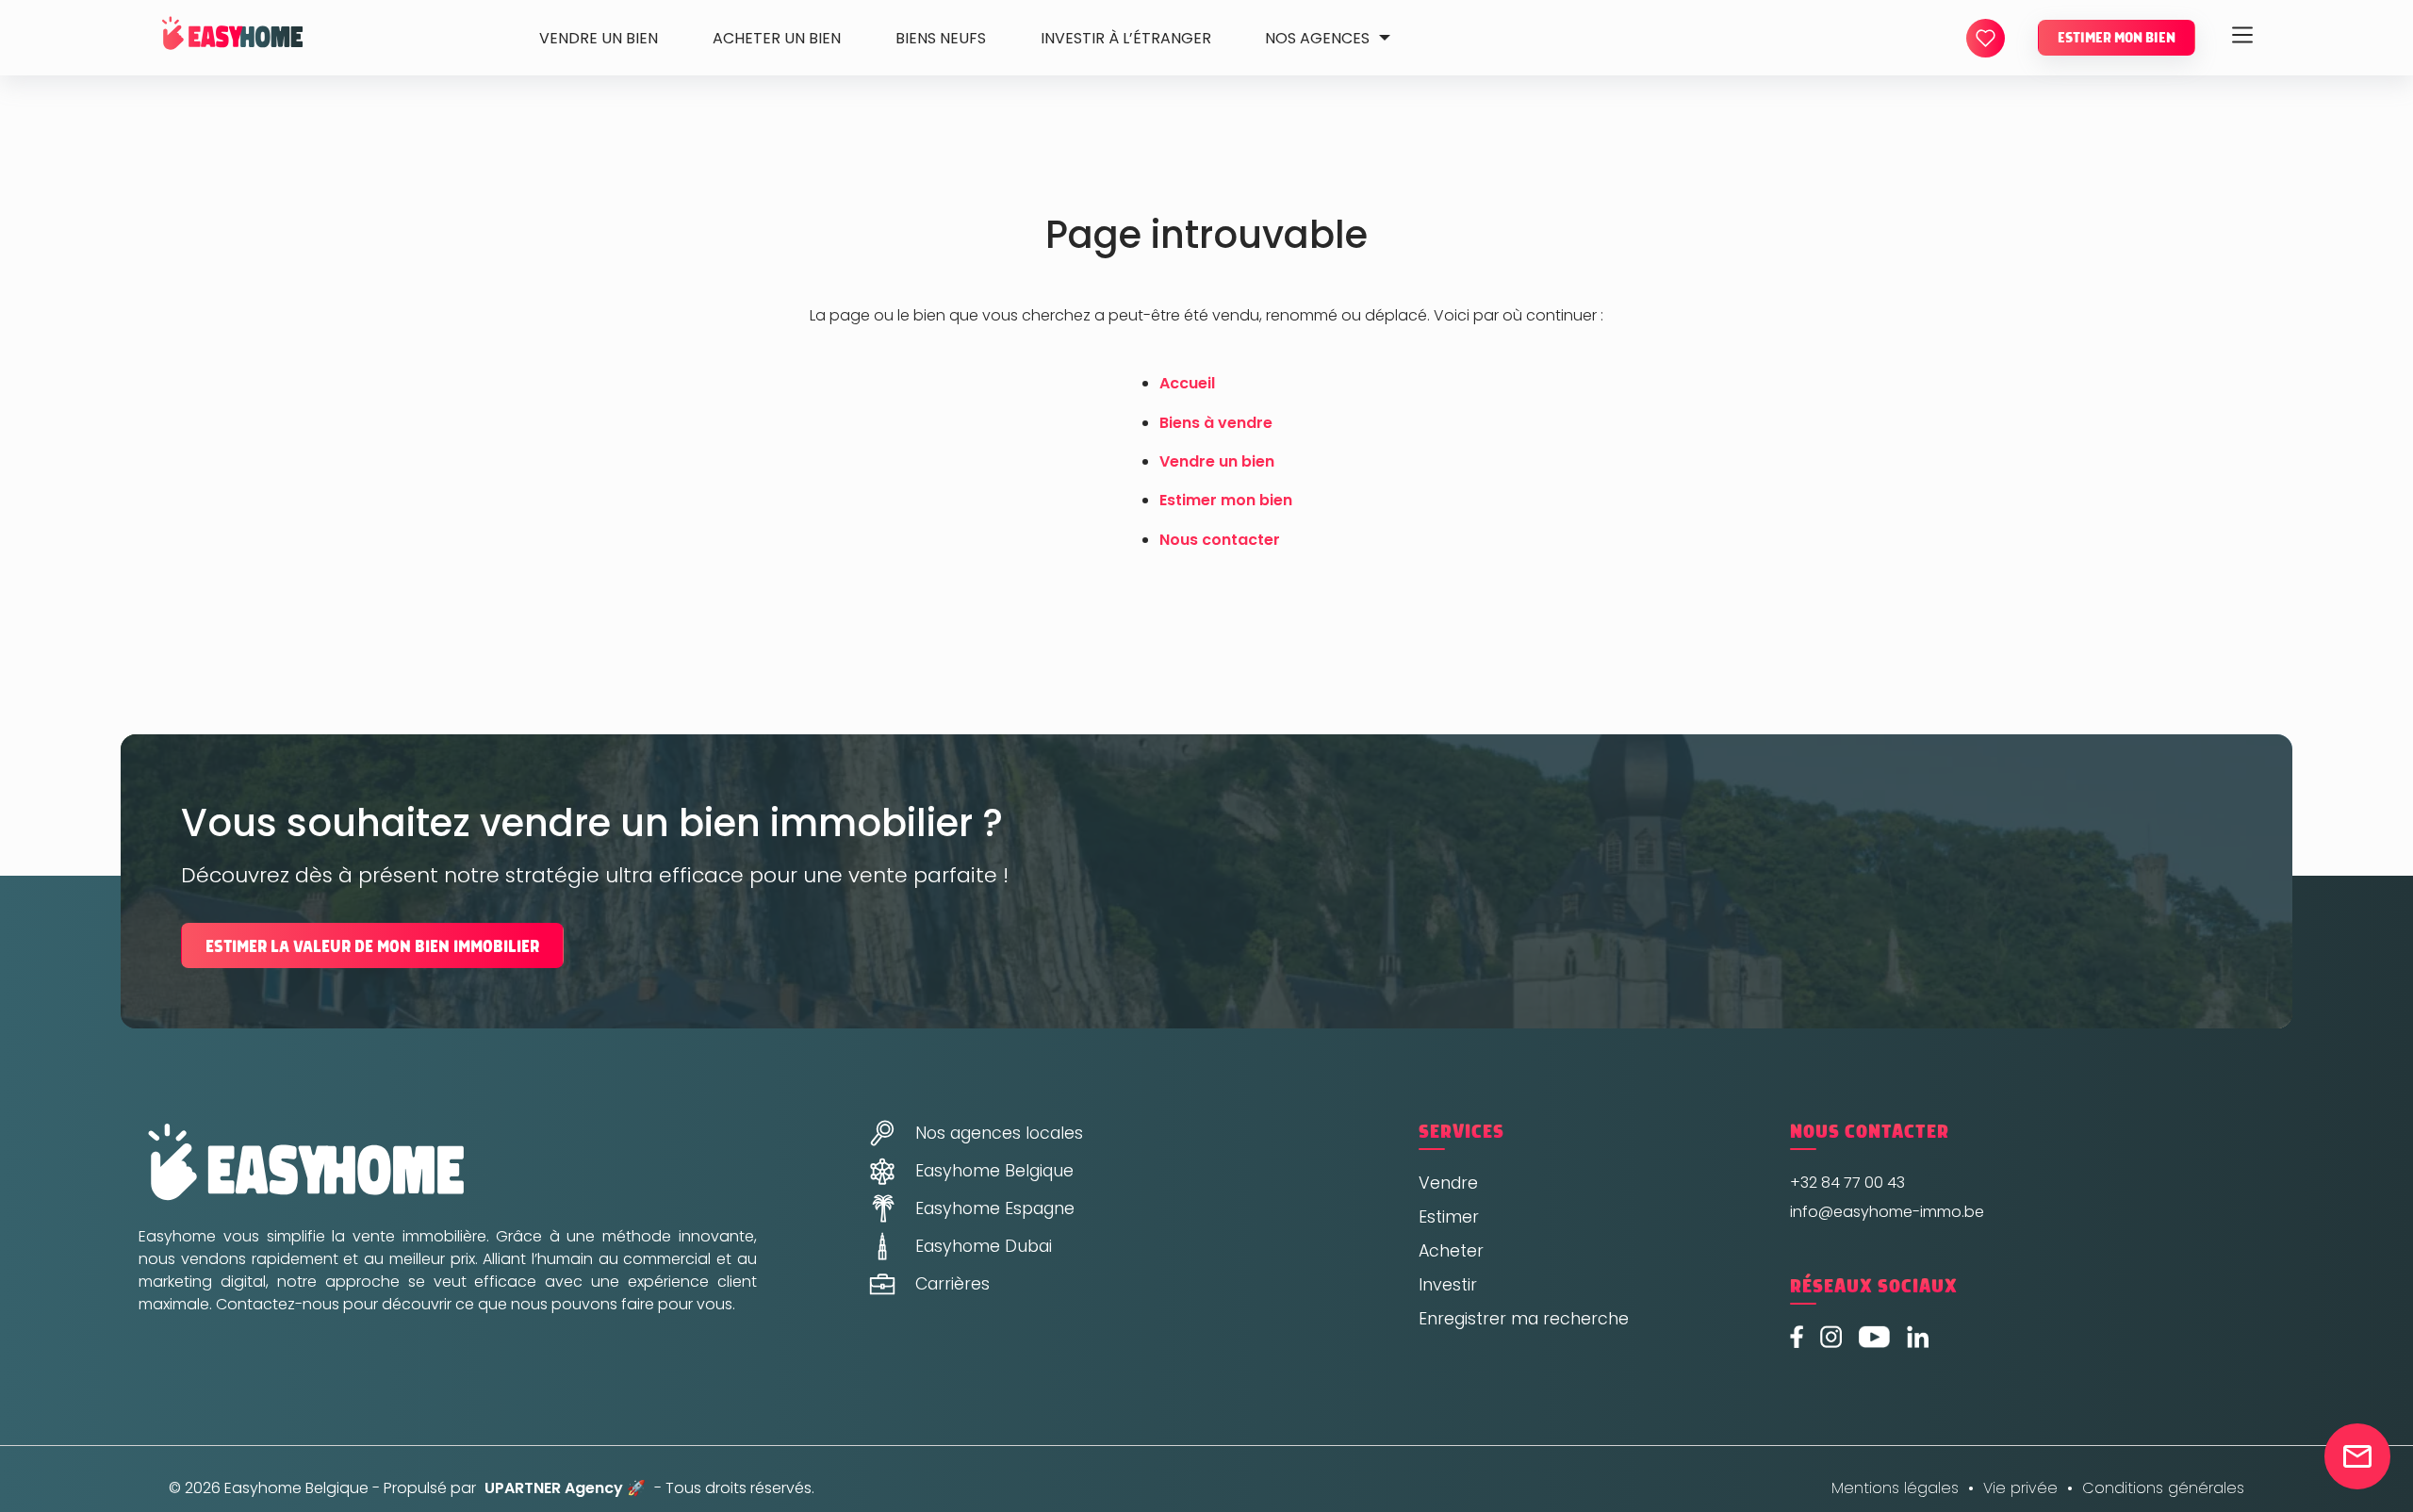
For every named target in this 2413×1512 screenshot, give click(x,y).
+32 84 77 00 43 (1847, 1183)
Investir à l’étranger (1126, 38)
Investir (1448, 1285)
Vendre (1448, 1183)
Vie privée (2020, 1488)
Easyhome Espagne (995, 1208)
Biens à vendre (1216, 423)
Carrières (952, 1284)
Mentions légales (1895, 1488)
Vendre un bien (599, 38)
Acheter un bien (777, 38)
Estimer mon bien (2117, 38)
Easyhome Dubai (984, 1246)
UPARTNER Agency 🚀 (565, 1488)
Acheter (1451, 1251)
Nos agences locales (999, 1133)
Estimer (1449, 1217)
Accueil (1187, 383)
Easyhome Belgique (994, 1171)
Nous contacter (1220, 540)
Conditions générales (2163, 1488)
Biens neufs (941, 38)
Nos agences (1317, 38)
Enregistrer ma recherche (1524, 1319)
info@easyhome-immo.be (1887, 1212)
